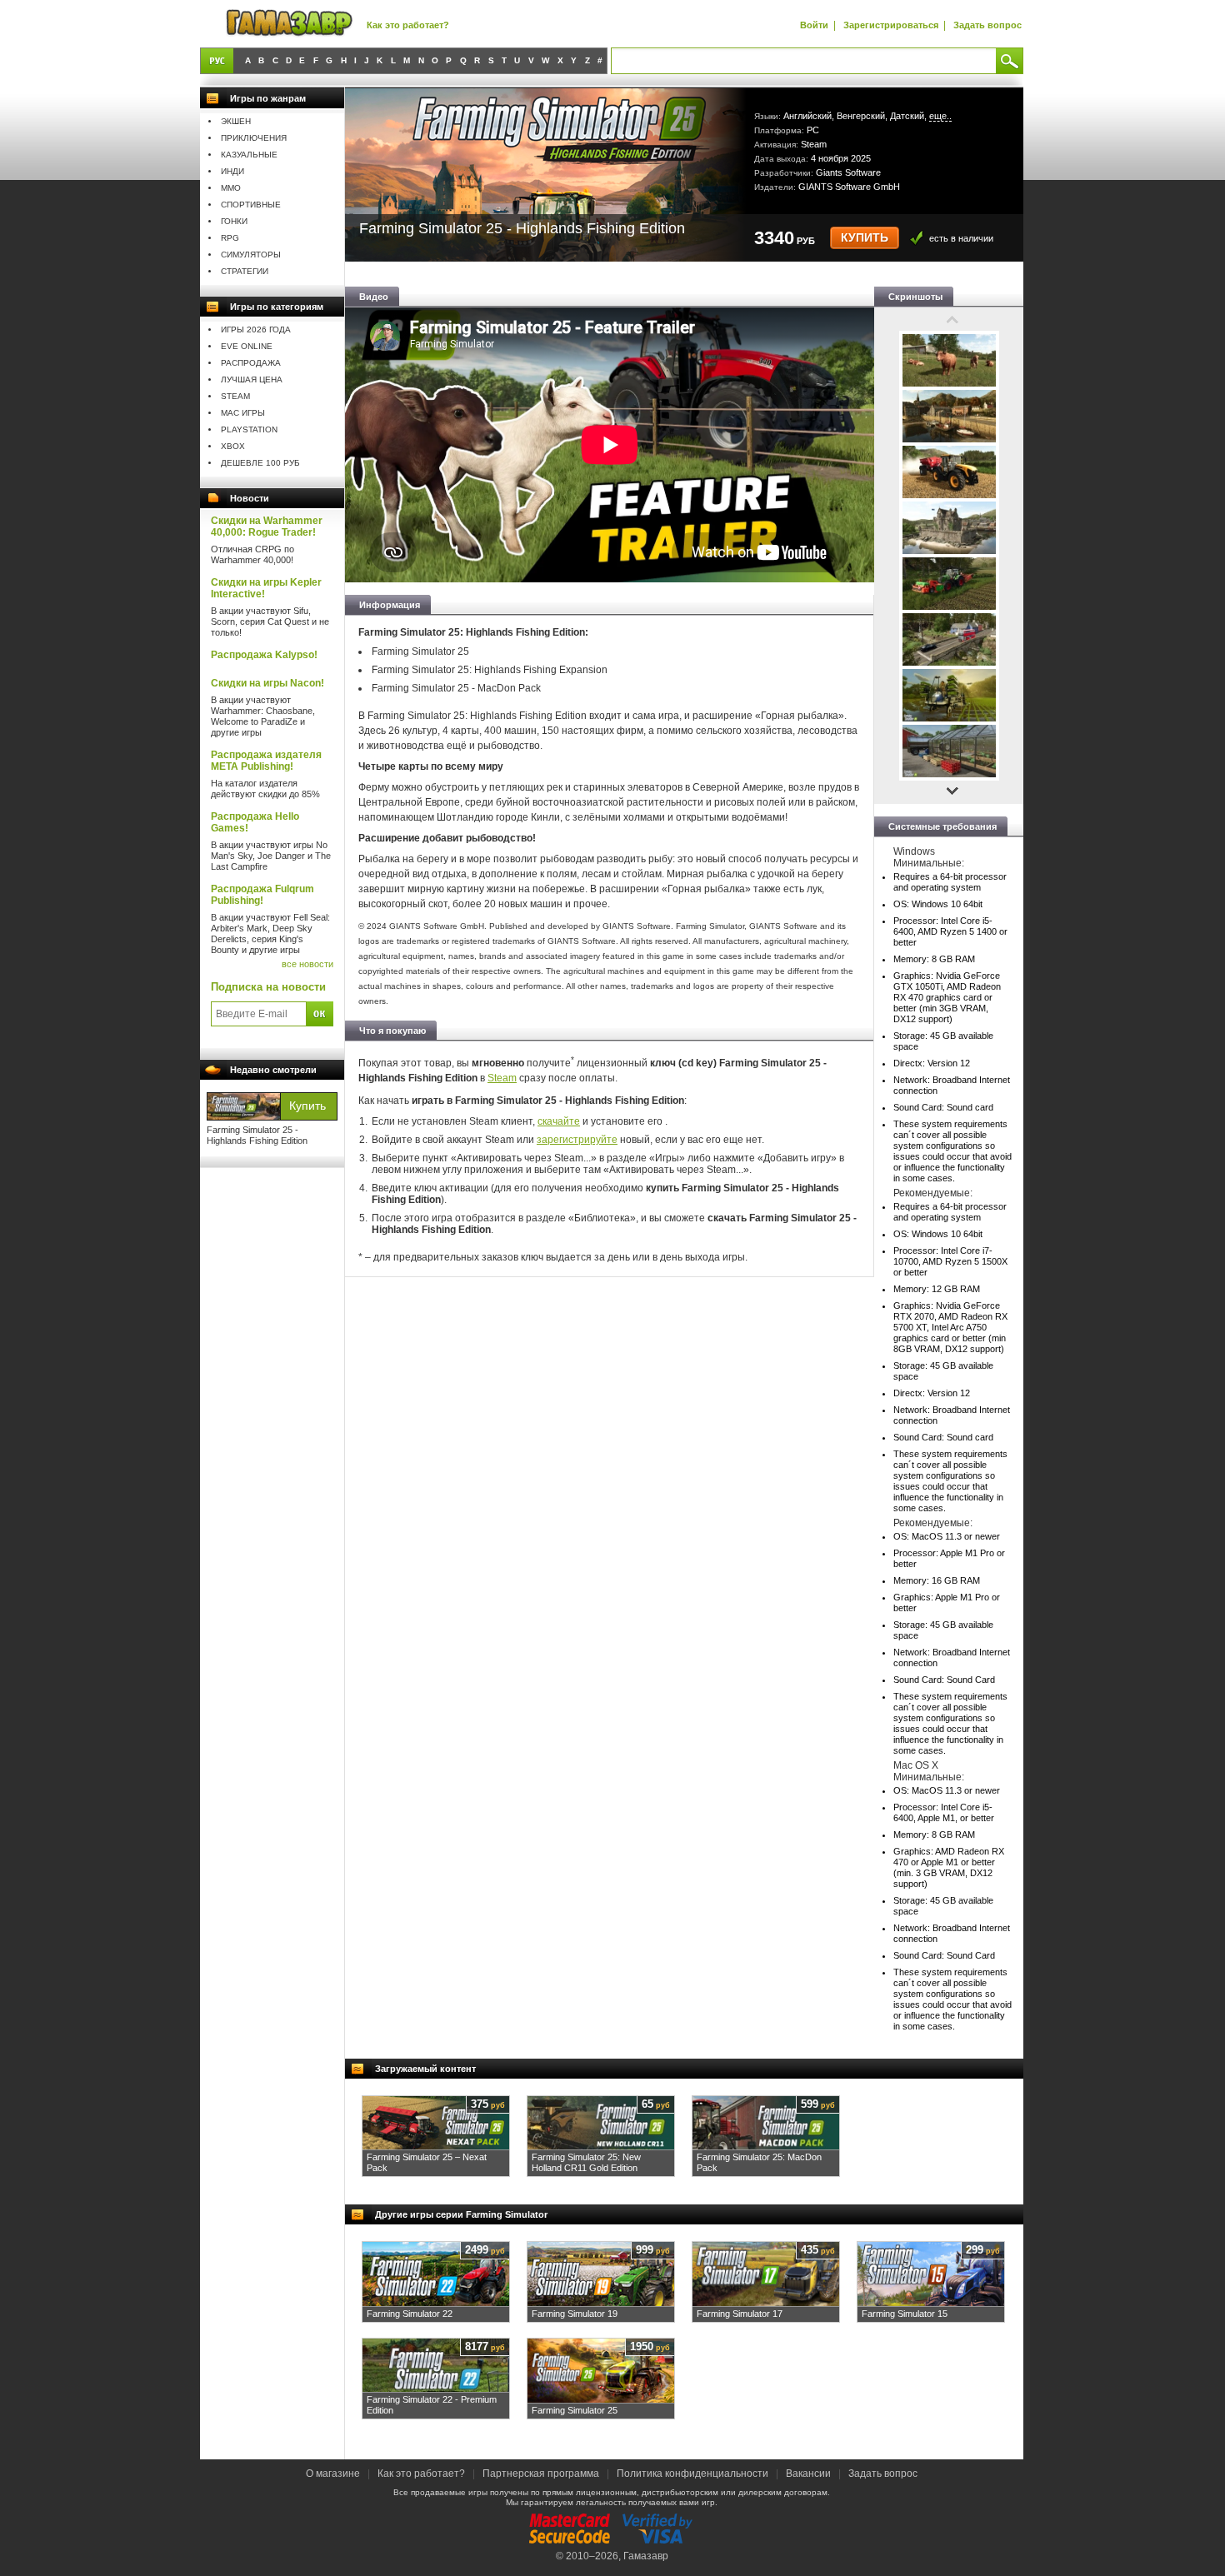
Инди (232, 171)
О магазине (334, 2474)
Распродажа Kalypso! (264, 655)
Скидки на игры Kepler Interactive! (266, 588)
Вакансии (808, 2474)
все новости (307, 964)
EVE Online (247, 346)
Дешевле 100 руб (260, 463)
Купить (865, 238)
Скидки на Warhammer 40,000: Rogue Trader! (267, 527)
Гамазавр (646, 2556)
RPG (230, 238)
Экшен (236, 121)
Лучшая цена (252, 379)
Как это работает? (408, 25)
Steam (235, 396)
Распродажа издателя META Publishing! (266, 761)
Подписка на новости (268, 987)
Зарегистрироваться (891, 25)
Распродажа (251, 363)
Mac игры (243, 413)
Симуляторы (251, 255)
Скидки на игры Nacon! (267, 683)
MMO (231, 188)
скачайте (559, 1121)
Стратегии (245, 271)
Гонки (234, 221)
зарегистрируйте (577, 1140)
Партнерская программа (541, 2474)
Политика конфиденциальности (692, 2474)
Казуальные (249, 155)
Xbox (233, 446)
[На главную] (289, 24)
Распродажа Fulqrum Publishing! (262, 895)
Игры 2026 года (256, 329)
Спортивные (251, 205)
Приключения (254, 138)
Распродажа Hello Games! (255, 822)
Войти (814, 25)
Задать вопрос (987, 25)
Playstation (249, 429)
